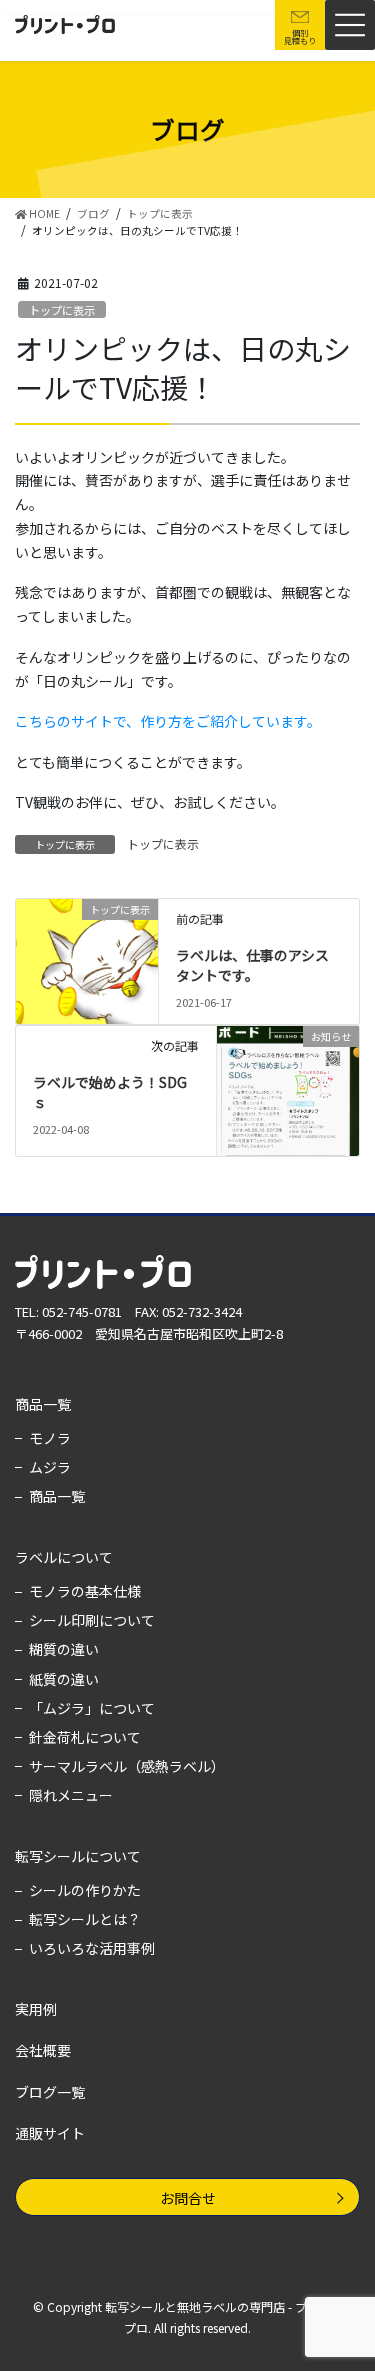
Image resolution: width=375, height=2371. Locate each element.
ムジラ (50, 1467)
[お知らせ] (288, 1089)
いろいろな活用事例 (92, 1948)
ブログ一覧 (50, 2092)
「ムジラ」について (92, 1708)
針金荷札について (85, 1737)
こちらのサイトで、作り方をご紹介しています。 (168, 721)
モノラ (50, 1438)
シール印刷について (92, 1620)
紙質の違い (64, 1679)
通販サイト (50, 2133)
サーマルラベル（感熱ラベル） (127, 1766)
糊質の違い (64, 1649)
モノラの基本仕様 (85, 1591)
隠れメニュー (71, 1795)
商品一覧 (43, 1404)
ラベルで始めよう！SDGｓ (110, 1092)
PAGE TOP (346, 1996)
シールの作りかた (85, 1890)
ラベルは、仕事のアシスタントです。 (252, 965)
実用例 (36, 2009)
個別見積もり (300, 36)
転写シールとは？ (85, 1919)
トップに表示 (62, 310)
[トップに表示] (87, 947)
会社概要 (43, 2050)
